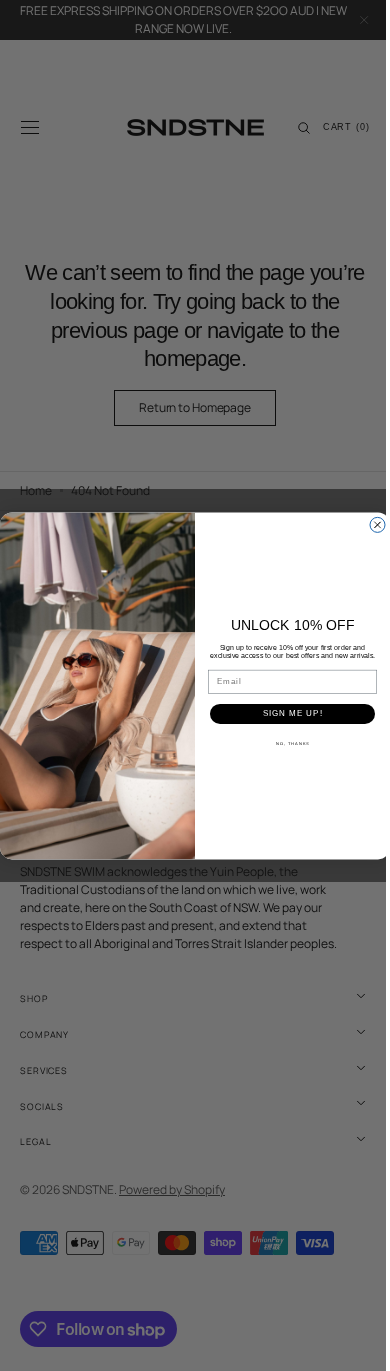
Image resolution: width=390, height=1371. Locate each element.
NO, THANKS (285, 743)
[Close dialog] (370, 524)
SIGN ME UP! (285, 713)
